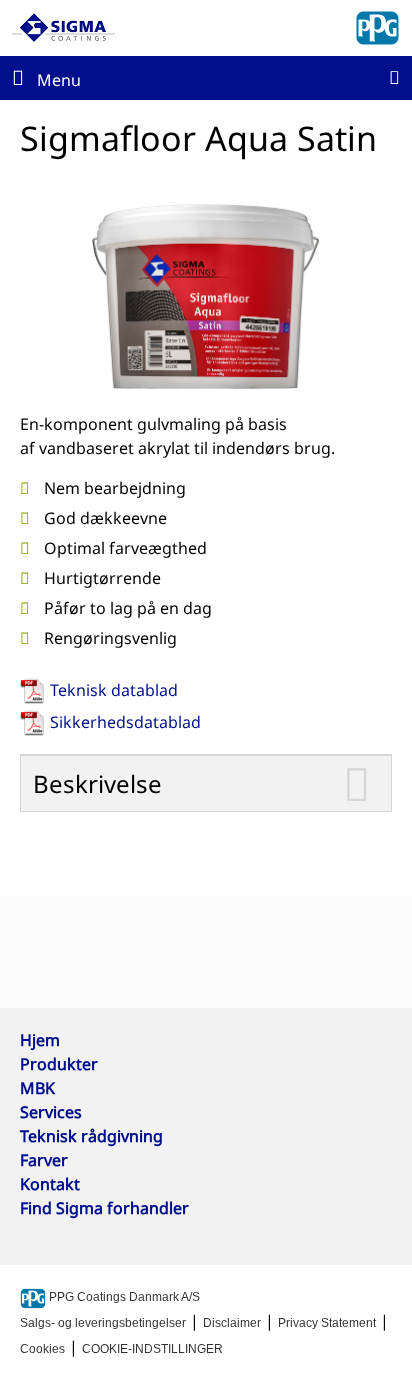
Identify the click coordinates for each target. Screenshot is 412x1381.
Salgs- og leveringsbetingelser (103, 1323)
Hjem (40, 1040)
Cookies (42, 1349)
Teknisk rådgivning (91, 1136)
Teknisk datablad (114, 690)
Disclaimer (232, 1323)
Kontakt (50, 1184)
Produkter (59, 1064)
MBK (37, 1088)
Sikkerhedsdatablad (125, 722)
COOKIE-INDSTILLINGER (152, 1349)
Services (51, 1112)
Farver (44, 1160)
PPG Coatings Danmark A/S (123, 1297)
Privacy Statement (327, 1323)
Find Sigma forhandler (104, 1208)
